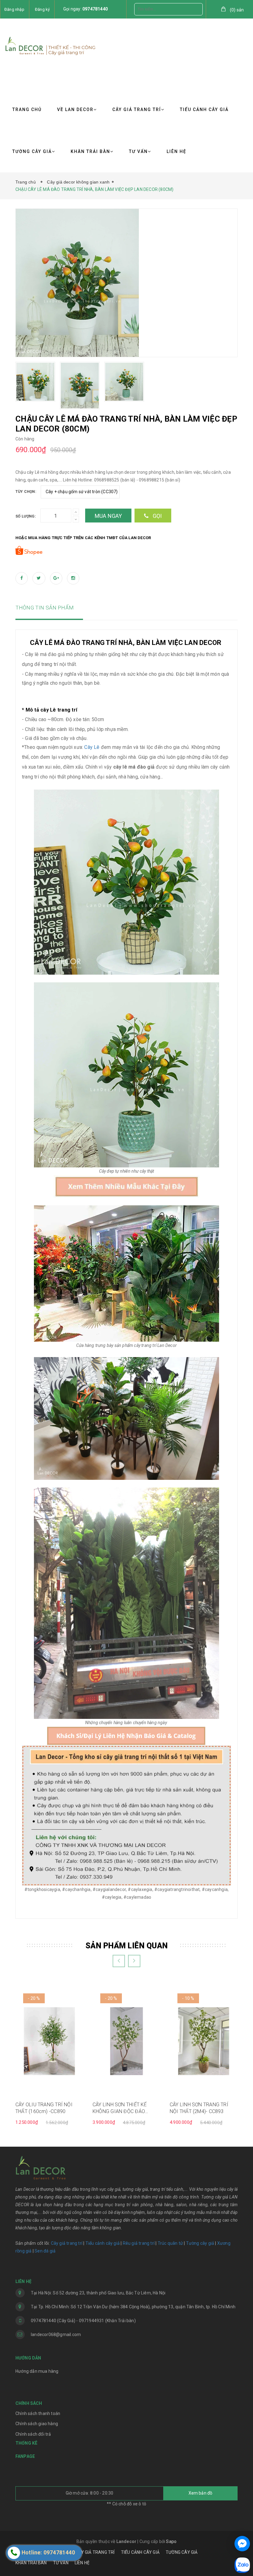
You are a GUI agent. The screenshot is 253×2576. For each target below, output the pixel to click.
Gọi (157, 516)
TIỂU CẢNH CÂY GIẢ (204, 109)
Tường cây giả (199, 2243)
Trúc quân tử (170, 2243)
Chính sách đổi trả (33, 2434)
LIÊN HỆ (176, 151)
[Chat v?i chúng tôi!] (242, 2544)
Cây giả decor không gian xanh (78, 182)
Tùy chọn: (26, 492)
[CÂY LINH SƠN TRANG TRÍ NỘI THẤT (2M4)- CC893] (204, 2041)
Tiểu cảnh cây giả (103, 2243)
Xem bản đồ (201, 2493)
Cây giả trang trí (67, 2243)
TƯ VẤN (138, 151)
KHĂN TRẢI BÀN (90, 151)
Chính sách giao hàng (37, 2424)
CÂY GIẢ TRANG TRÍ (137, 109)
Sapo (171, 2541)
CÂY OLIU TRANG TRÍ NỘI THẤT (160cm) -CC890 (44, 2108)
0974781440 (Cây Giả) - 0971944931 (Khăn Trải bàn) (83, 2321)
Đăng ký (42, 9)
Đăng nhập (14, 9)
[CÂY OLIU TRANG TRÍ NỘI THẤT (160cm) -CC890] (49, 2041)
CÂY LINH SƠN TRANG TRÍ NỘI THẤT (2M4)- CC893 (199, 2108)
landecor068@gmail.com (56, 2334)
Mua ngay (108, 516)
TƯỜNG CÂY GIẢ (32, 151)
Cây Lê (92, 747)
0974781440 (95, 9)
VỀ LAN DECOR (75, 109)
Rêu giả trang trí (139, 2243)
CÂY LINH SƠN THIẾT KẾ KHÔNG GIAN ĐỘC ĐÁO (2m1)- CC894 (120, 2108)
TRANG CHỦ (27, 109)
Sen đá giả (45, 2251)
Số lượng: (26, 516)
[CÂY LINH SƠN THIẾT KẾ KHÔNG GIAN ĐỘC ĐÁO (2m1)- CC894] (126, 2041)
